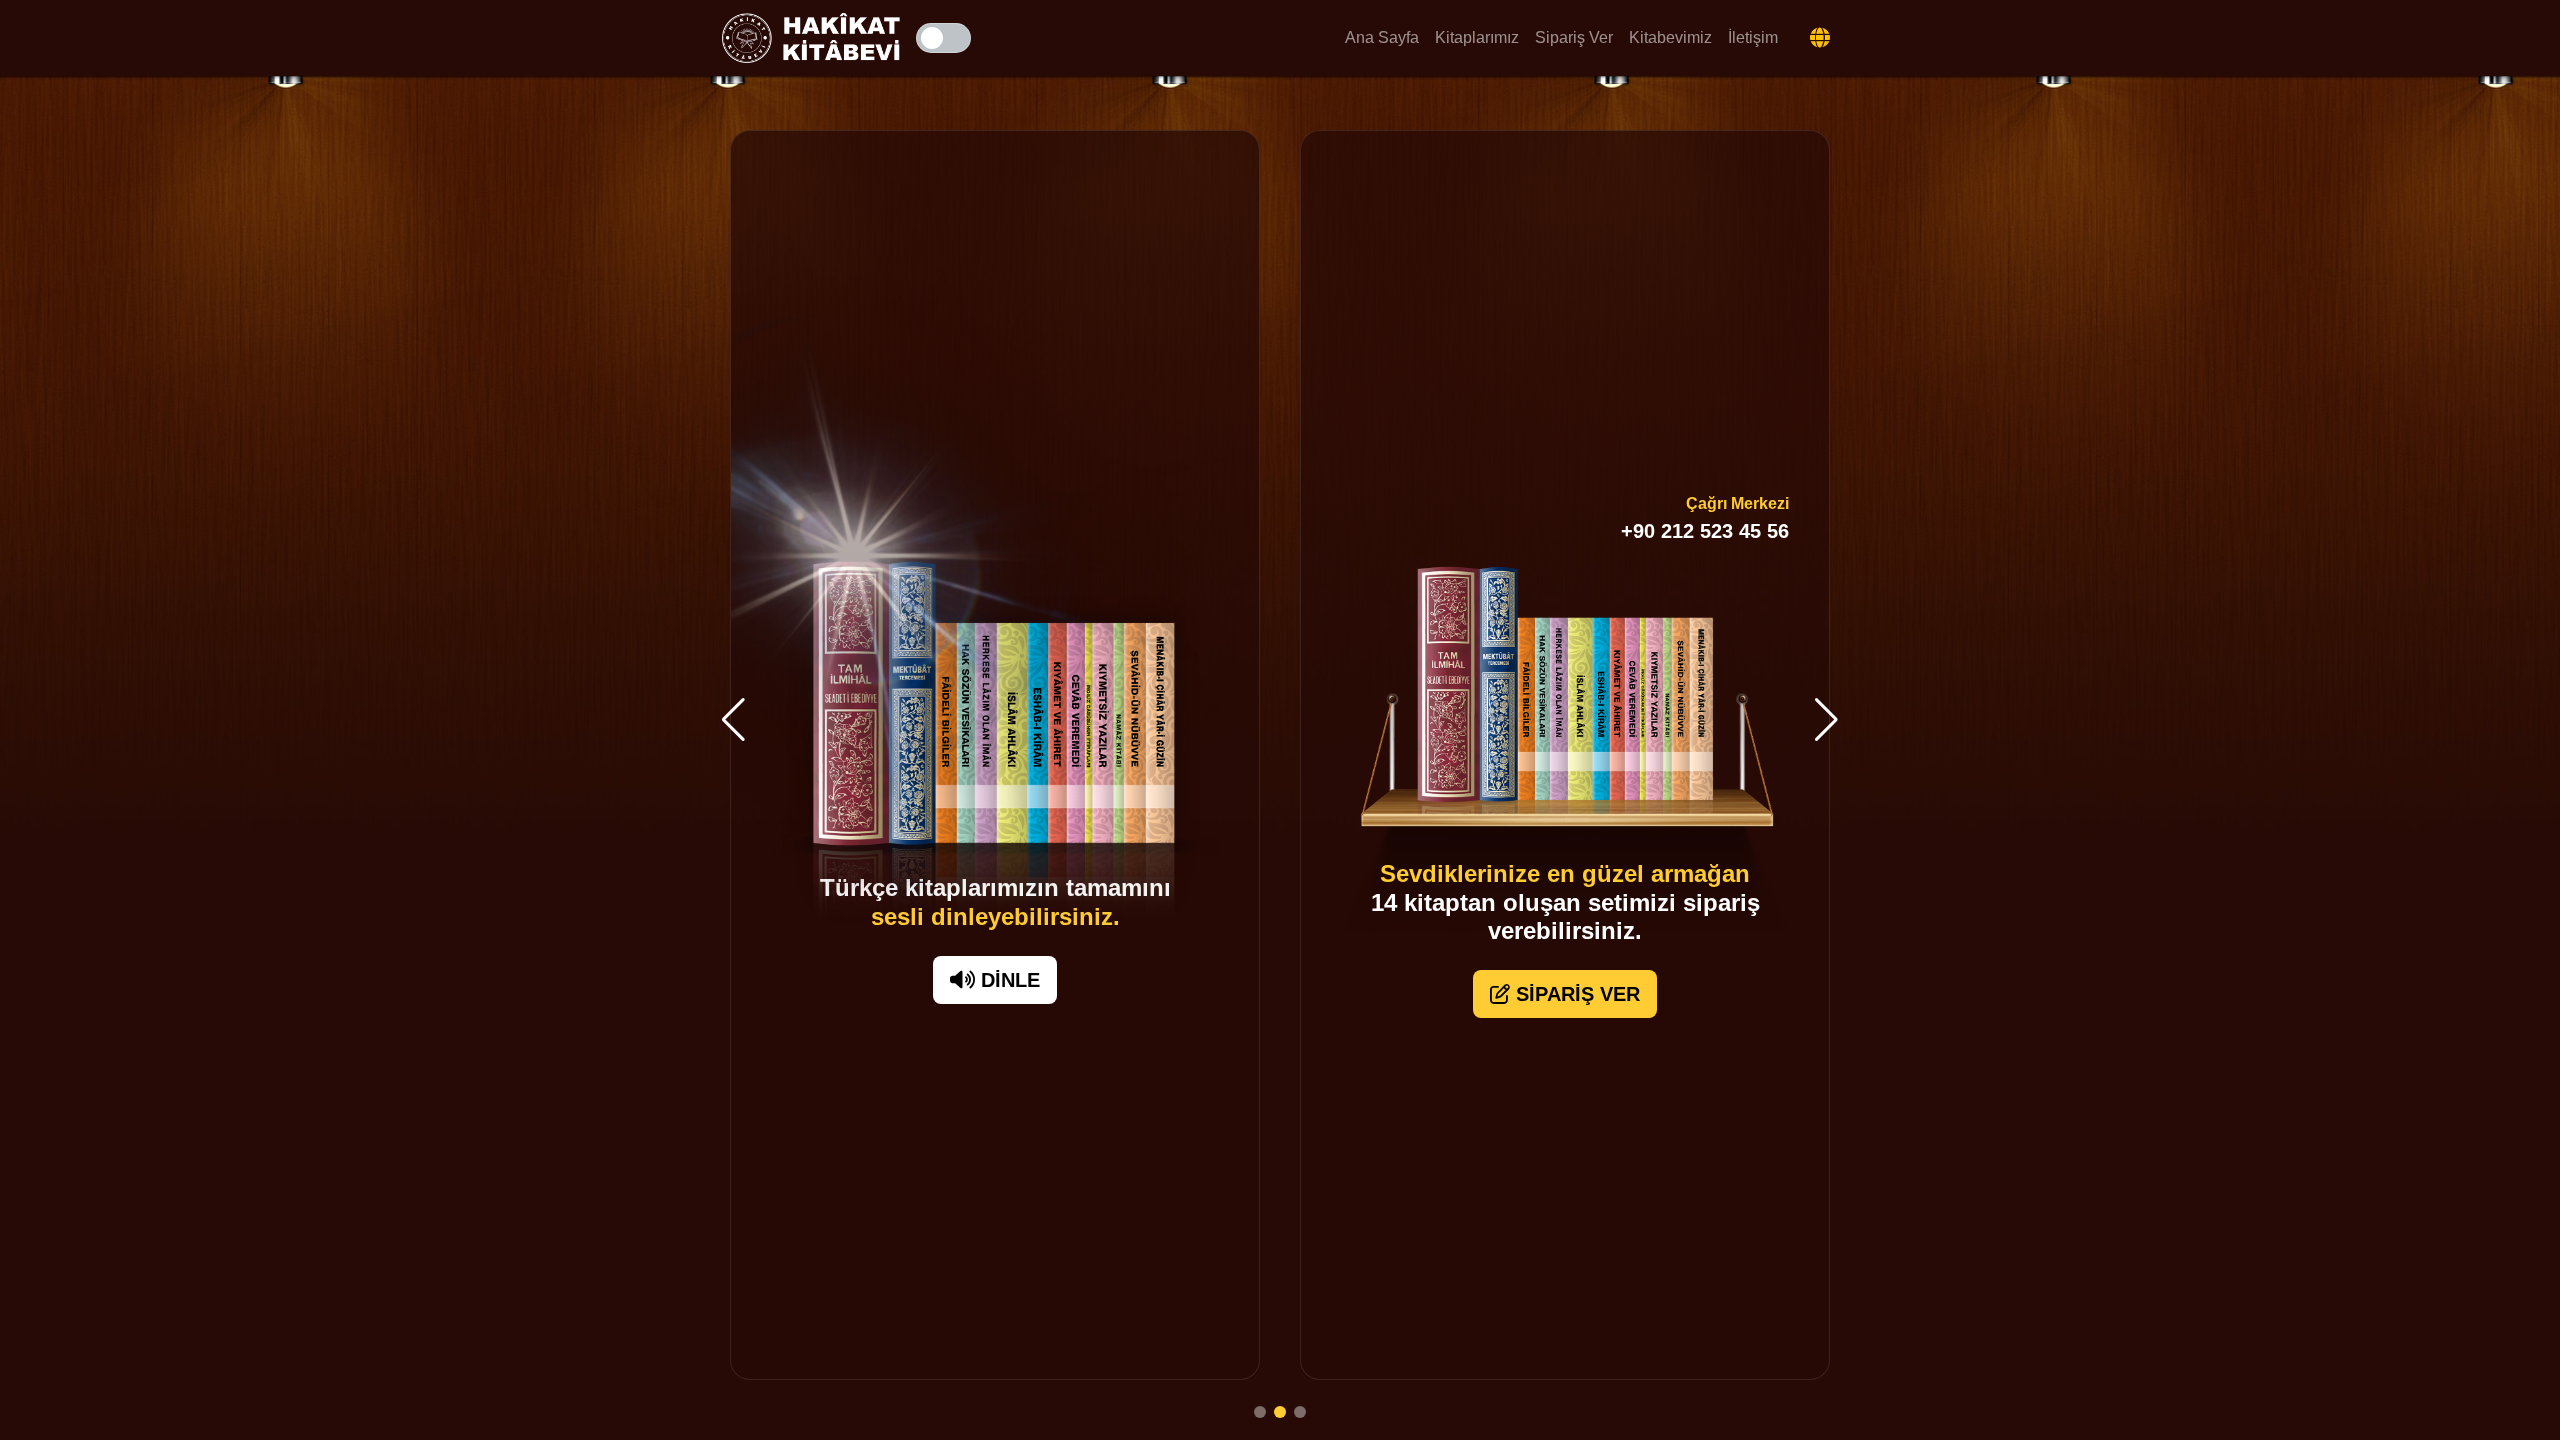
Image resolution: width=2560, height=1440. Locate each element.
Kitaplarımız (1477, 37)
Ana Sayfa (1382, 37)
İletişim (1753, 37)
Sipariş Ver (1574, 37)
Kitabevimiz (1670, 37)
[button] (733, 720)
